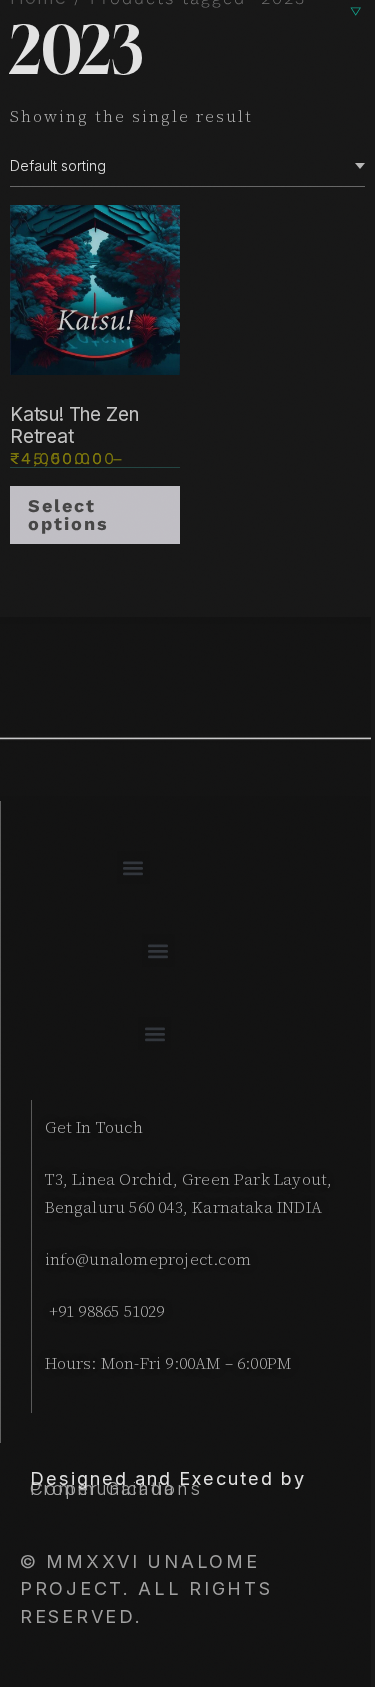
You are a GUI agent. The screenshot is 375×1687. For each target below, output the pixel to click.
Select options (68, 514)
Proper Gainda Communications (116, 1488)
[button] (133, 867)
